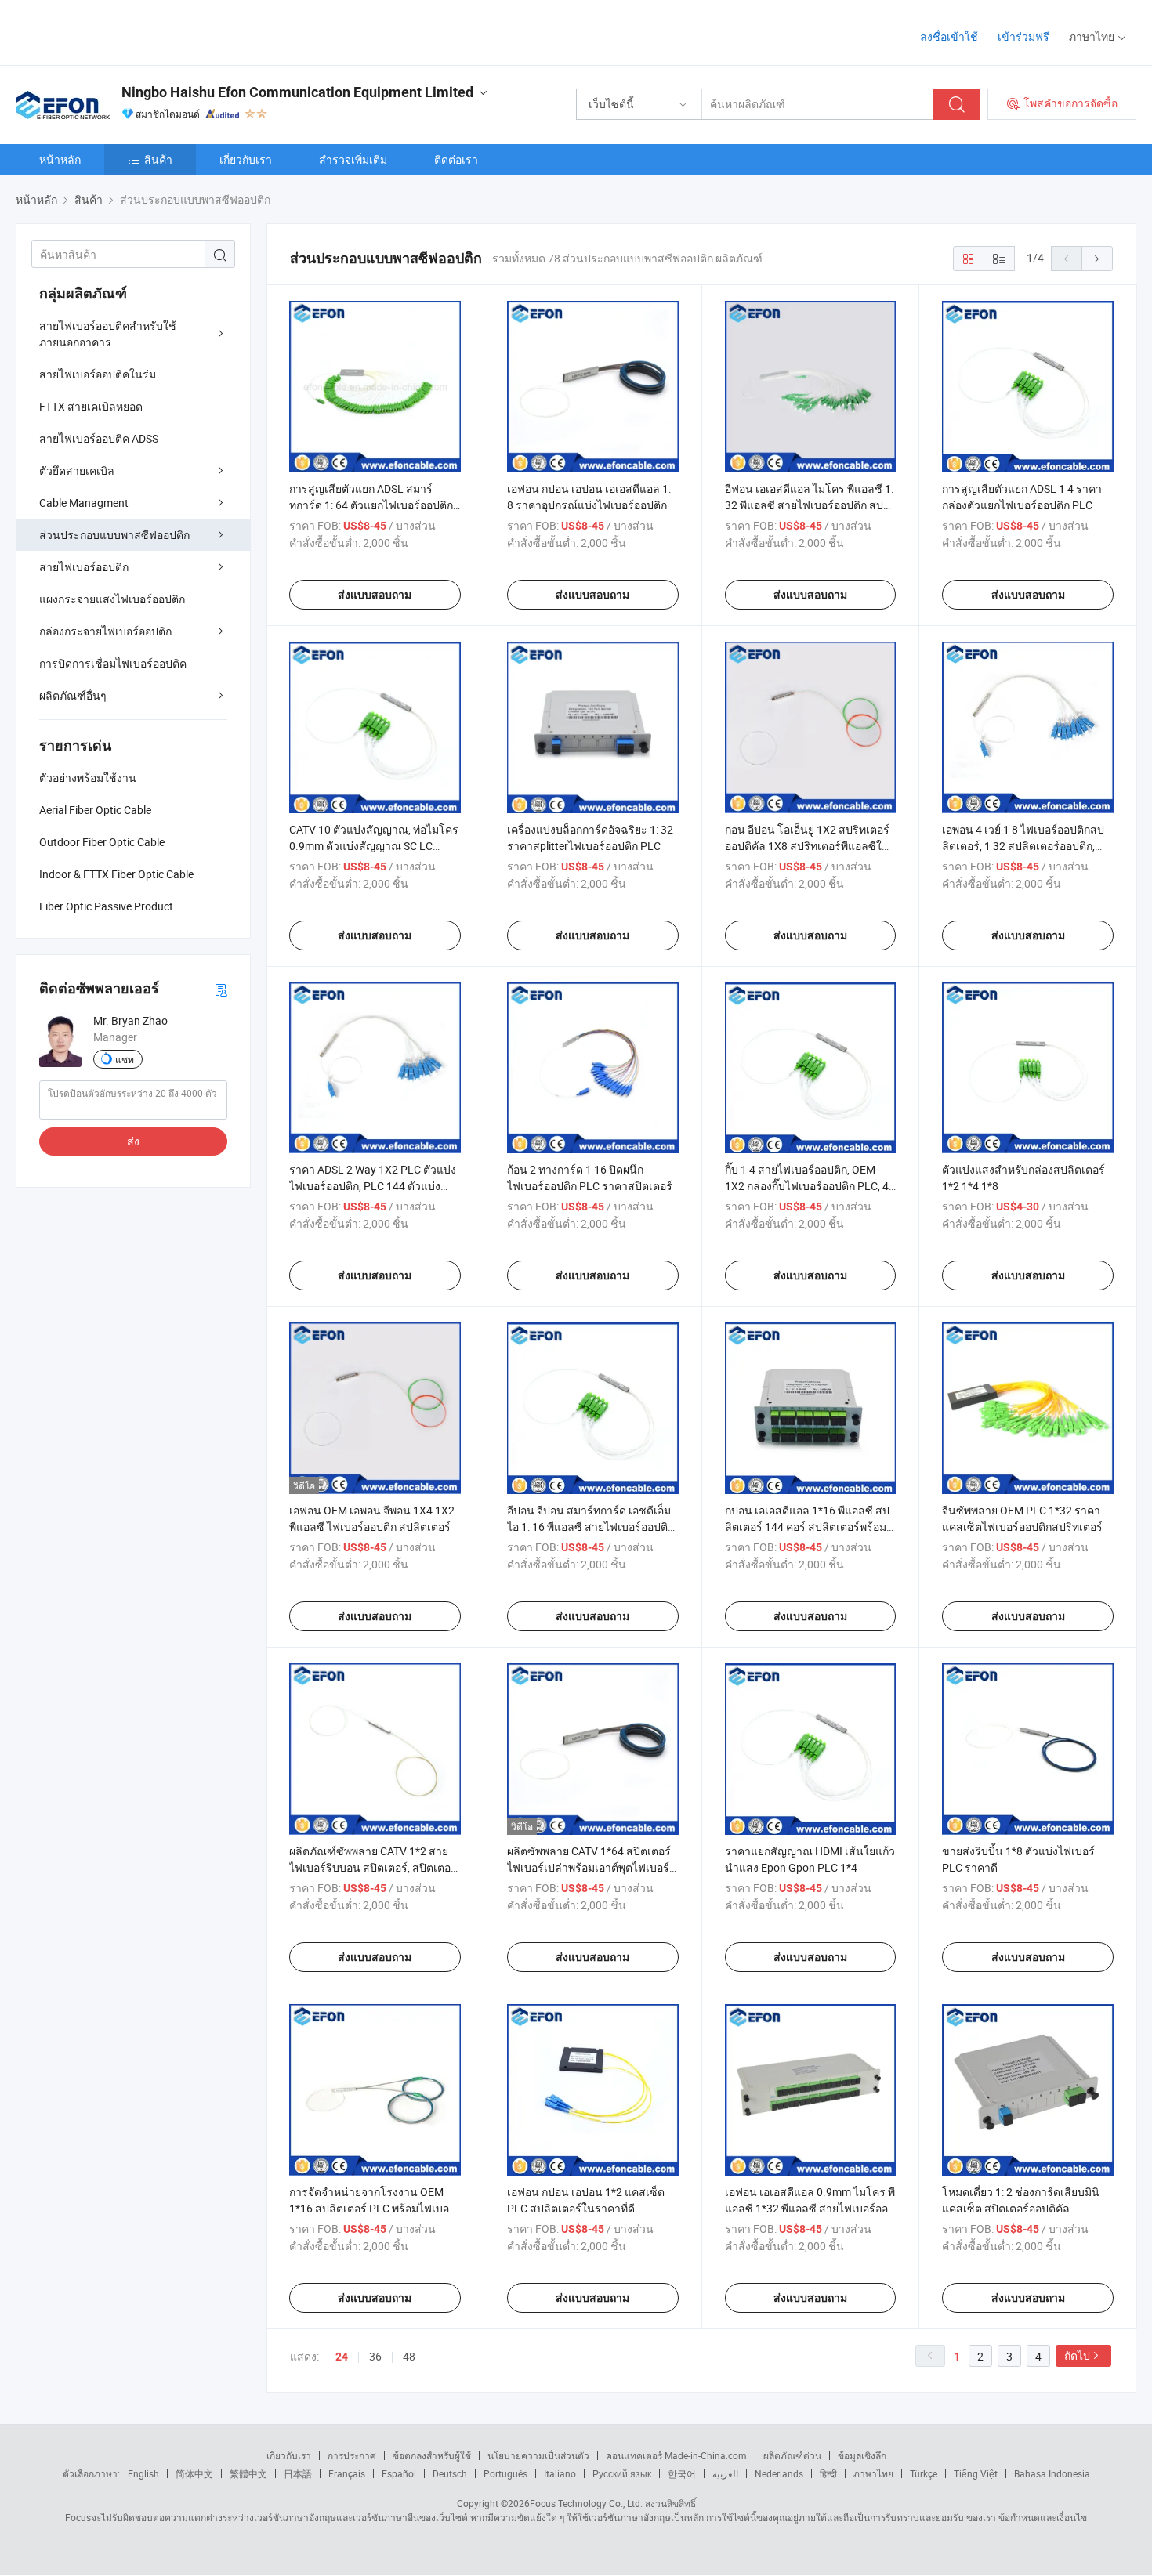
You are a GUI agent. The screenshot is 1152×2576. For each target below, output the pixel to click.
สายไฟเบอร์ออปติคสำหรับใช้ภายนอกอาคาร (108, 334)
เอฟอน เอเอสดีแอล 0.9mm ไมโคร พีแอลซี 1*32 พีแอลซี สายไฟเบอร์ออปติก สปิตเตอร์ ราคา (810, 2208)
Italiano (560, 2473)
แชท (125, 1059)
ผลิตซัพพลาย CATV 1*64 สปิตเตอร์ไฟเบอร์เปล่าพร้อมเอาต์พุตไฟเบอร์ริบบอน (589, 1867)
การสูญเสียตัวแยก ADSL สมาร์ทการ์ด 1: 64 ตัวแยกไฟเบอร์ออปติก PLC (371, 505)
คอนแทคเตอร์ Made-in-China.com (676, 2455)
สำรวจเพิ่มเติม (353, 159)
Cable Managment (84, 503)
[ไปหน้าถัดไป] (1097, 259)
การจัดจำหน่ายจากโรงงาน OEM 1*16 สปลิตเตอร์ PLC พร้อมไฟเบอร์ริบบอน (372, 2208)
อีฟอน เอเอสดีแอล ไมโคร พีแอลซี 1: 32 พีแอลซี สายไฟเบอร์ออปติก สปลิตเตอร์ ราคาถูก (809, 505)
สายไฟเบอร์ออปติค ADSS (99, 438)
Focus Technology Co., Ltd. (586, 2503)
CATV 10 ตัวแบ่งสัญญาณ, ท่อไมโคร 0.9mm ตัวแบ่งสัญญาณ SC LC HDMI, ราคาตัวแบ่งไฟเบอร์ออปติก (374, 846)
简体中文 (194, 2473)
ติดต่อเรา (456, 159)
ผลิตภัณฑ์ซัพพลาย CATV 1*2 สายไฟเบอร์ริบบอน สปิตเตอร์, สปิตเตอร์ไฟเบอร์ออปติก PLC (373, 1867)
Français (347, 2473)
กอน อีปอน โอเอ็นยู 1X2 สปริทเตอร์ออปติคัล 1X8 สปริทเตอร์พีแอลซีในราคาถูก (807, 846)
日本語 (298, 2473)
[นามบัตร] (221, 989)
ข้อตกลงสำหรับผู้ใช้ (432, 2455)
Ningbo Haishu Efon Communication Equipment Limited (297, 92)
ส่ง (133, 1141)
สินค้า (158, 159)
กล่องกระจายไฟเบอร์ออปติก (105, 631)
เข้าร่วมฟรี (1023, 36)
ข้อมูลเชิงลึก (862, 2455)
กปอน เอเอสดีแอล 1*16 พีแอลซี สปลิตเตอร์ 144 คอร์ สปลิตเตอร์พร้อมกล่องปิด (807, 1527)
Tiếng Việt (976, 2473)
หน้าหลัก (60, 159)
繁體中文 (248, 2473)
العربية (725, 2473)
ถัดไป (1077, 2355)
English (143, 2473)
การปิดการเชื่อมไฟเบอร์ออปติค (113, 663)
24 (342, 2357)
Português (505, 2473)
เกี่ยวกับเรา (246, 159)
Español (399, 2473)
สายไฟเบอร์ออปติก (84, 567)
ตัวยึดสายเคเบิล (77, 470)
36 (375, 2356)
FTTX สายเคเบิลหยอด (91, 406)
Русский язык (622, 2473)
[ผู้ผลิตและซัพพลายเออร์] (116, 31)
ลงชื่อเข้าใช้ (949, 36)
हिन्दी (828, 2473)
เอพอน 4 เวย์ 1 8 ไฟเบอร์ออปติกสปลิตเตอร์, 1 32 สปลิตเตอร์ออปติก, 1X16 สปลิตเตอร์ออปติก (1023, 846)
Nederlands (779, 2473)
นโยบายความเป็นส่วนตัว (538, 2455)
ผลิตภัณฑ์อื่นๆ (73, 695)
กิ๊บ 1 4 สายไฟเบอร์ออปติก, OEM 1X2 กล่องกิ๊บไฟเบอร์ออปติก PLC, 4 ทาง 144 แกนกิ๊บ (807, 1186)
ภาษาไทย (873, 2473)
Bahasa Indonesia (1052, 2473)
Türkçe (924, 2473)
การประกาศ (352, 2455)
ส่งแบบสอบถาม (375, 595)
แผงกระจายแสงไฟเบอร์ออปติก (112, 599)
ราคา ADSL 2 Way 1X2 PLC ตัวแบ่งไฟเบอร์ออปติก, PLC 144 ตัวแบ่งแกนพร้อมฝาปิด (373, 1186)
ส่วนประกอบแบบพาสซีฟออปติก (114, 535)
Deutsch (450, 2473)
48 (409, 2356)
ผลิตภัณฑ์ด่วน (792, 2455)
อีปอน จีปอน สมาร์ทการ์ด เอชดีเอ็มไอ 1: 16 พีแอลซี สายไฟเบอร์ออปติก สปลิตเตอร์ (590, 1527)
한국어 (682, 2473)
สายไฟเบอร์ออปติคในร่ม (98, 374)
